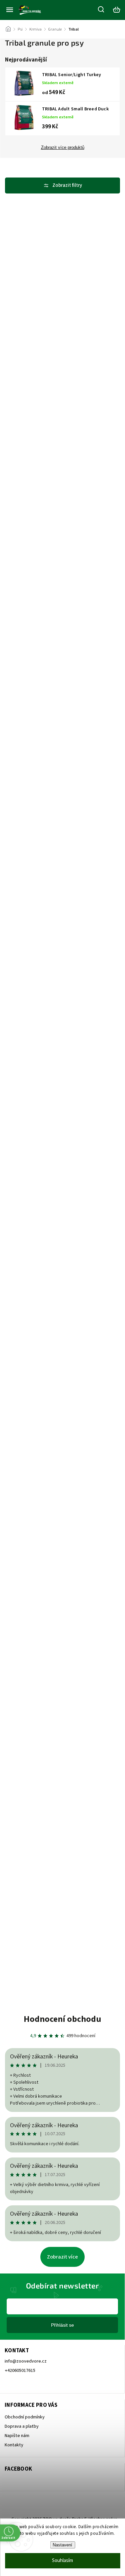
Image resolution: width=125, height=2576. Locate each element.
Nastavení (62, 2545)
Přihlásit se (62, 2325)
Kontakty (14, 2445)
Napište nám (17, 2436)
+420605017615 (20, 2371)
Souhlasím (62, 2561)
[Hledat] (101, 9)
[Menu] (10, 10)
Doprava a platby (22, 2426)
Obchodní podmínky (25, 2417)
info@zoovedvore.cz (26, 2361)
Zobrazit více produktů (63, 148)
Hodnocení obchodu (62, 2019)
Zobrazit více (62, 2257)
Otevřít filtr (62, 185)
